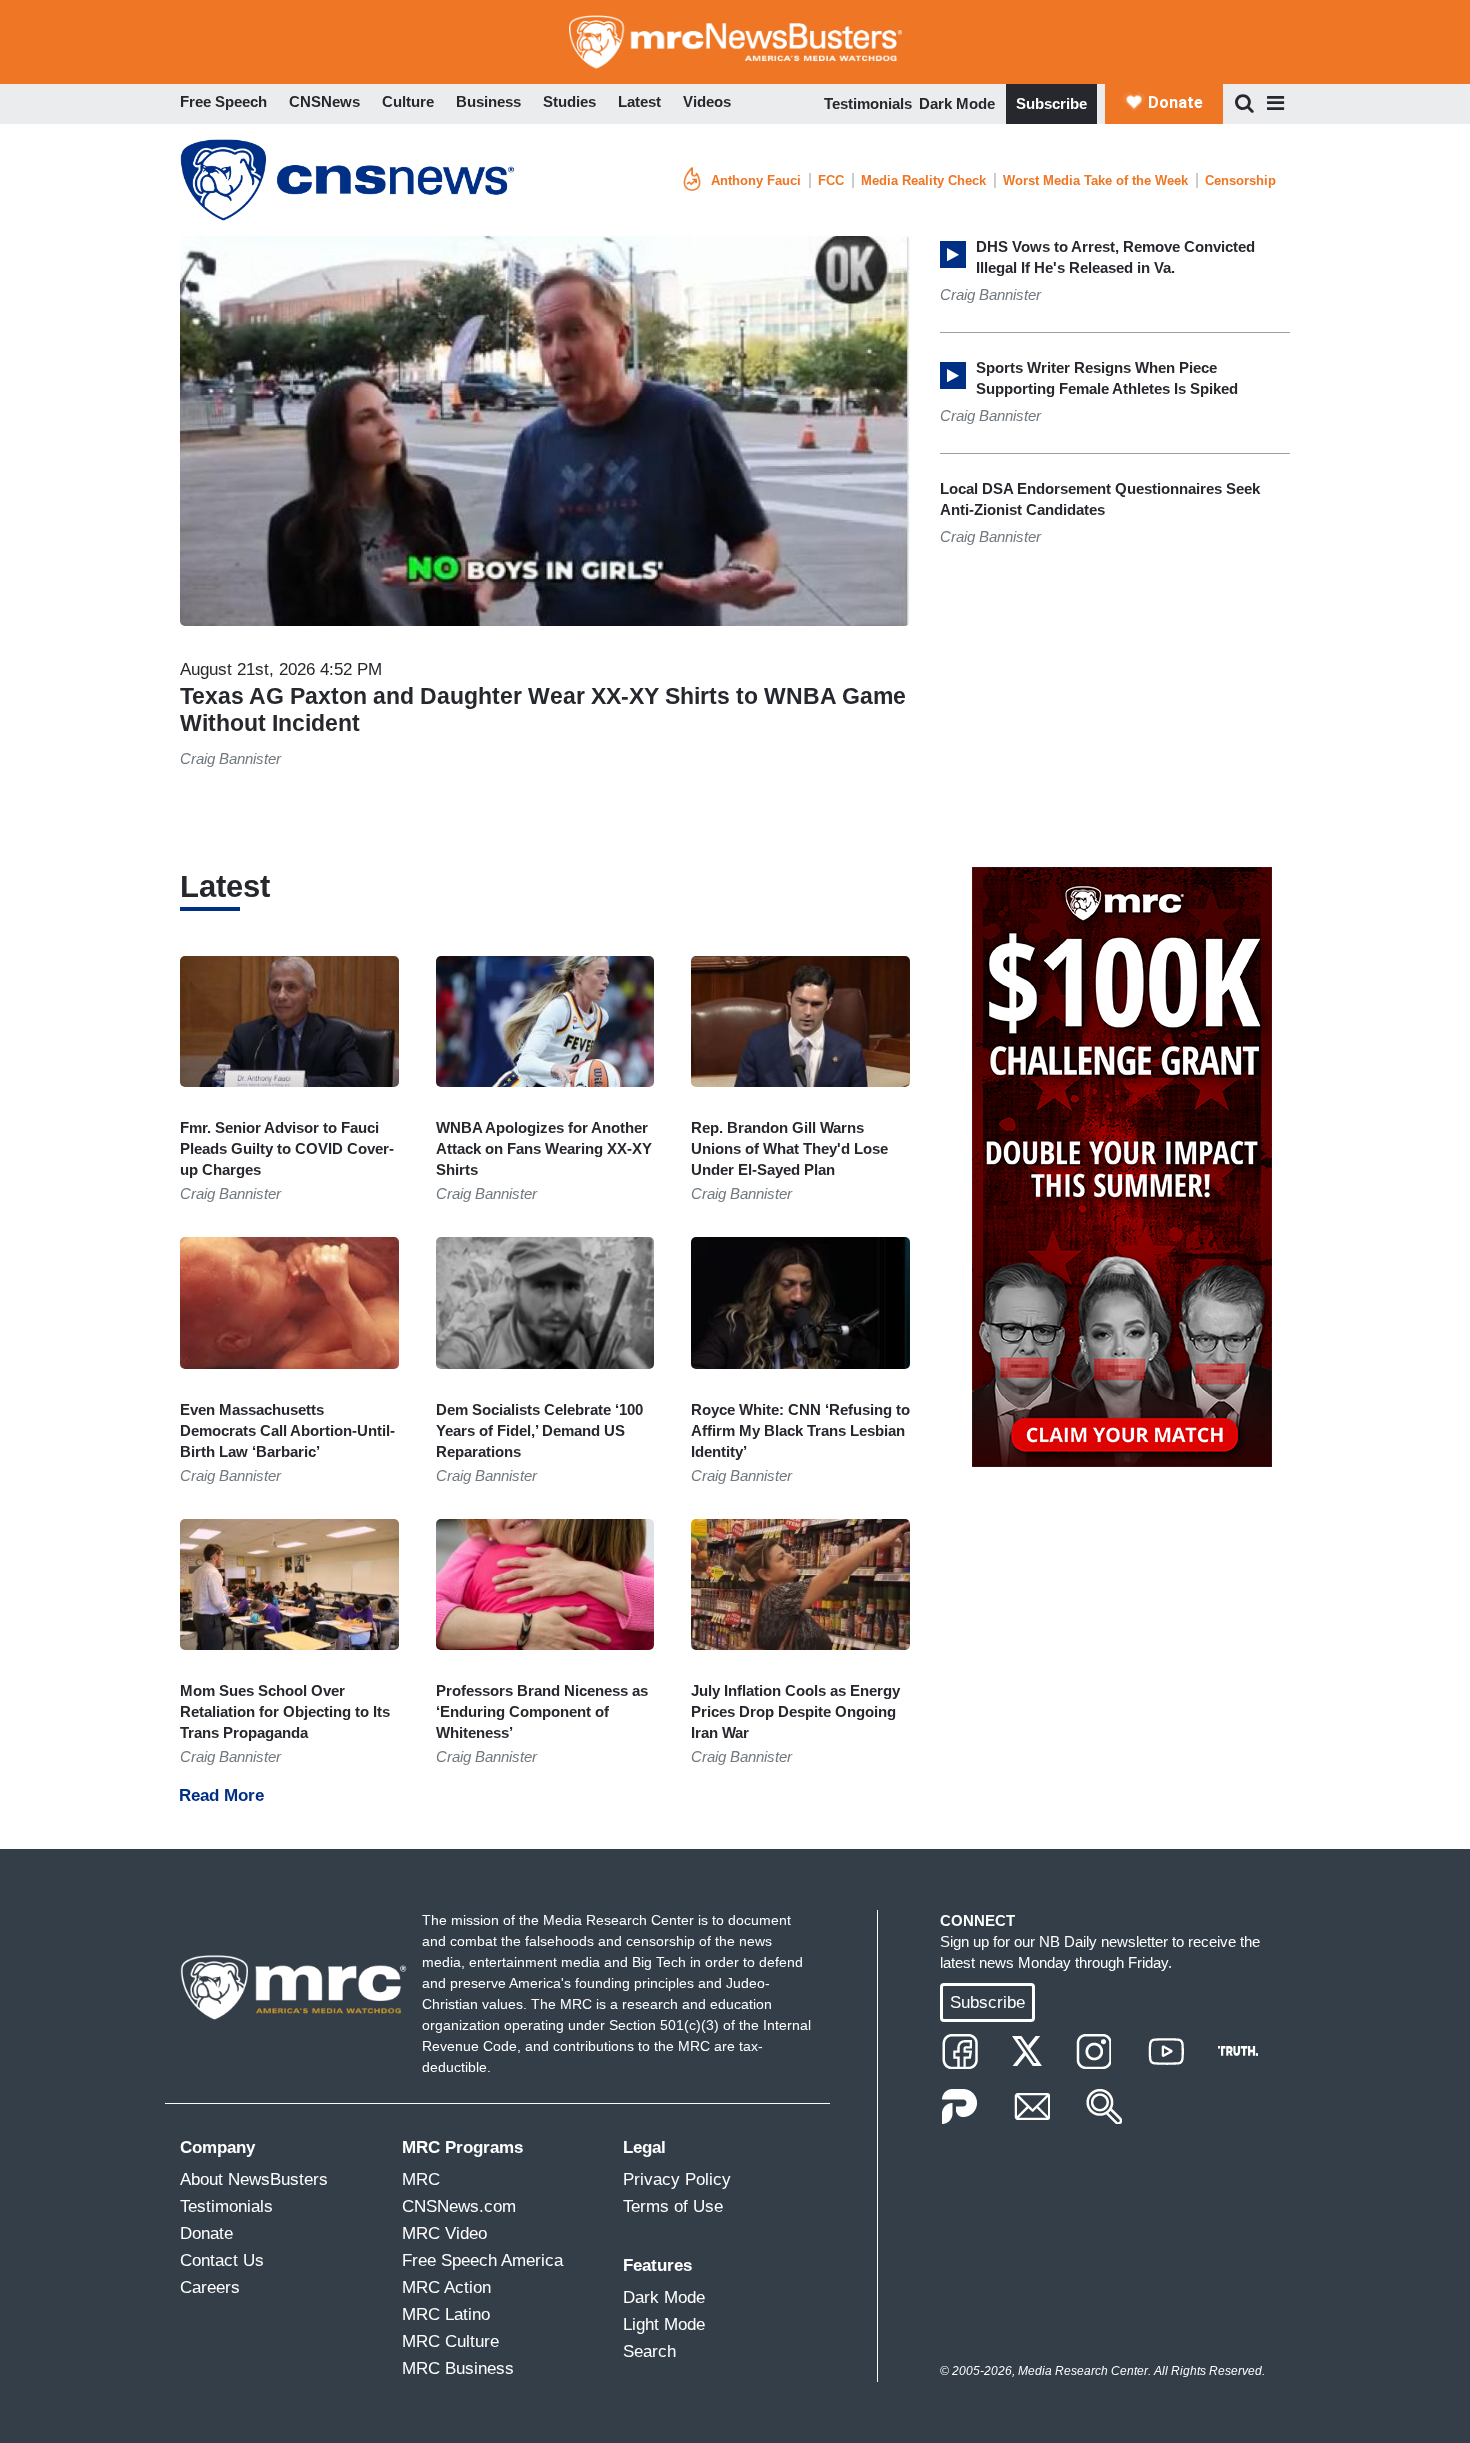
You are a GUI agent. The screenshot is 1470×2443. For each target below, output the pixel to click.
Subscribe (1051, 103)
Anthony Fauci (756, 180)
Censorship (1240, 180)
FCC (831, 180)
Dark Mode (957, 103)
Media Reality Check (923, 180)
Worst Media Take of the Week (1095, 180)
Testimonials (868, 103)
